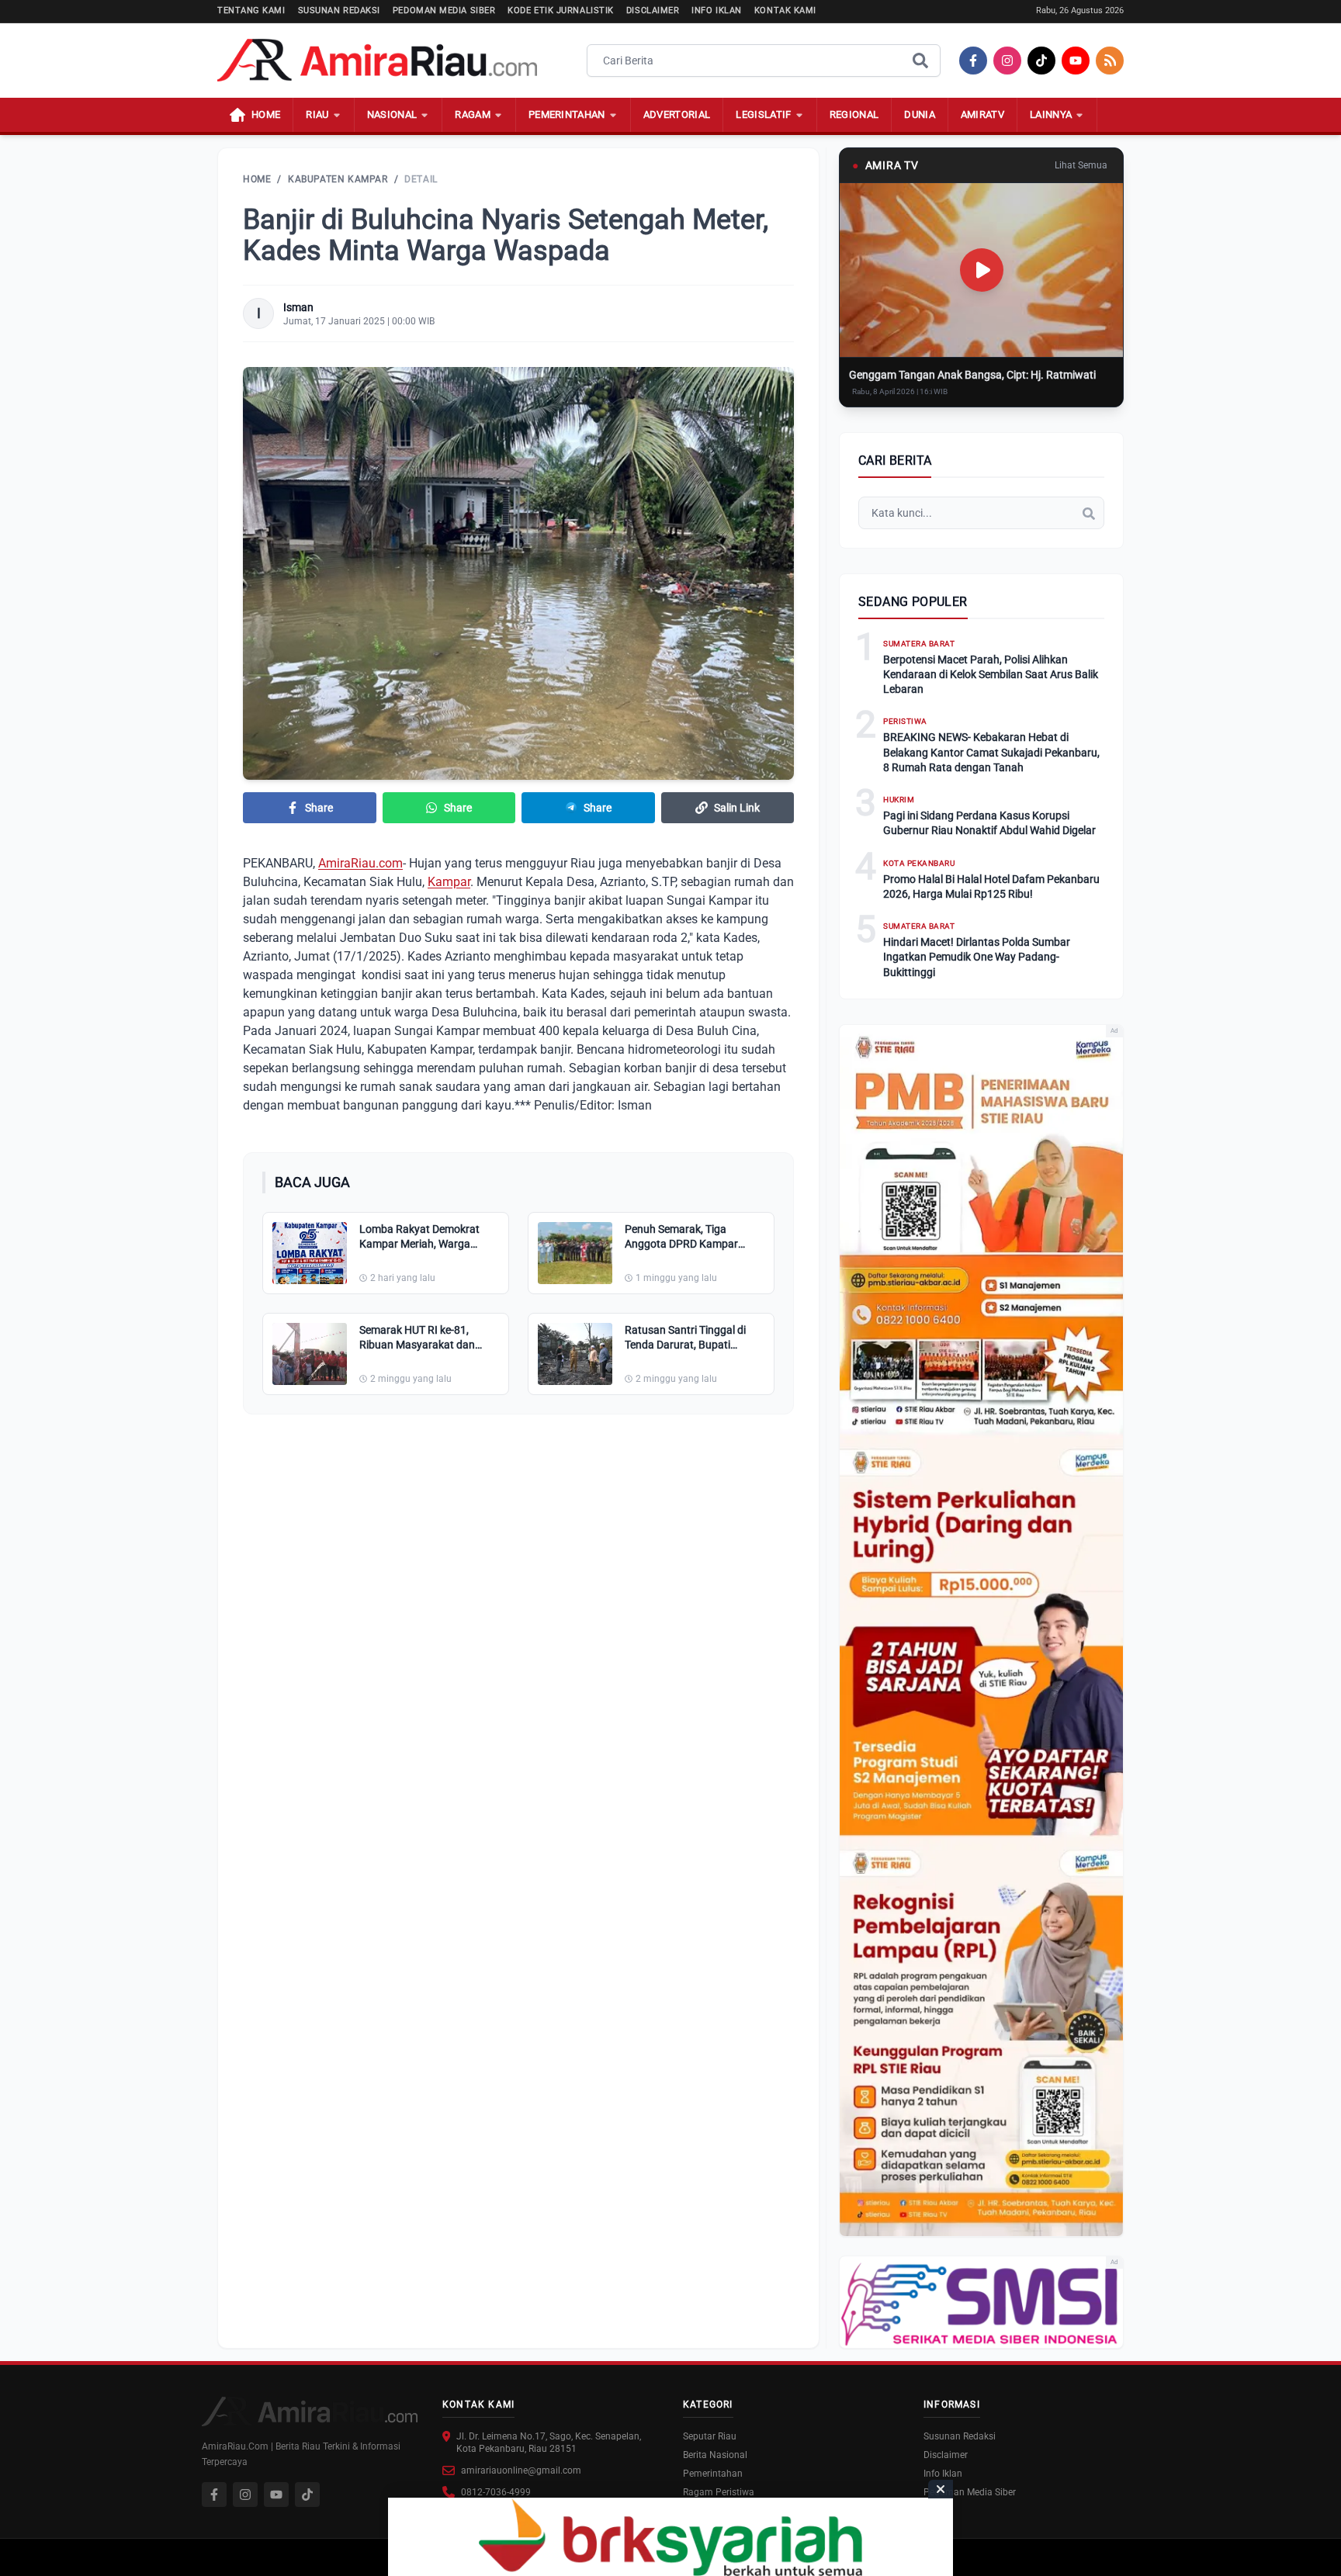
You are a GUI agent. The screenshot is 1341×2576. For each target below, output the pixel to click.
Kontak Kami (785, 10)
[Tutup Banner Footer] (941, 2489)
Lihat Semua (1081, 165)
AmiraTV (982, 114)
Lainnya (1051, 114)
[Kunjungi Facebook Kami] (214, 2495)
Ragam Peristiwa (719, 2492)
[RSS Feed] (1110, 61)
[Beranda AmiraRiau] (377, 61)
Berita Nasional (715, 2455)
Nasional (392, 114)
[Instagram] (1007, 61)
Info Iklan (717, 10)
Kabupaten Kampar (338, 179)
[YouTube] (1076, 61)
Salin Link (737, 808)
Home (257, 179)
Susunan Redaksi (339, 10)
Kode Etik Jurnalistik (561, 10)
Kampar (449, 882)
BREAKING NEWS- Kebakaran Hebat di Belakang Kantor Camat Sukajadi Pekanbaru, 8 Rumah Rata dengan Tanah (991, 752)
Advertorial (677, 114)
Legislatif (763, 114)
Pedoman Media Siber (444, 10)
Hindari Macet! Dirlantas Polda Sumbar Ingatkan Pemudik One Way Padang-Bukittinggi (977, 957)
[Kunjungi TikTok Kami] (307, 2495)
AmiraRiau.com (360, 863)
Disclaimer (653, 10)
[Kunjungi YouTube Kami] (276, 2495)
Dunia (920, 114)
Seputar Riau (710, 2436)
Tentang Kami (251, 10)
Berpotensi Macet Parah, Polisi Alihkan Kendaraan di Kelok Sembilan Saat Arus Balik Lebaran (991, 675)
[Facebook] (973, 61)
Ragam (473, 114)
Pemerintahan (567, 114)
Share (319, 808)
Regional (854, 114)
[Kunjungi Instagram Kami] (245, 2495)
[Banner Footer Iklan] (670, 2537)
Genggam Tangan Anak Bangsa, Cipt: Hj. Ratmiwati (972, 375)
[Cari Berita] (920, 61)
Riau (317, 114)
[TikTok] (1041, 61)
